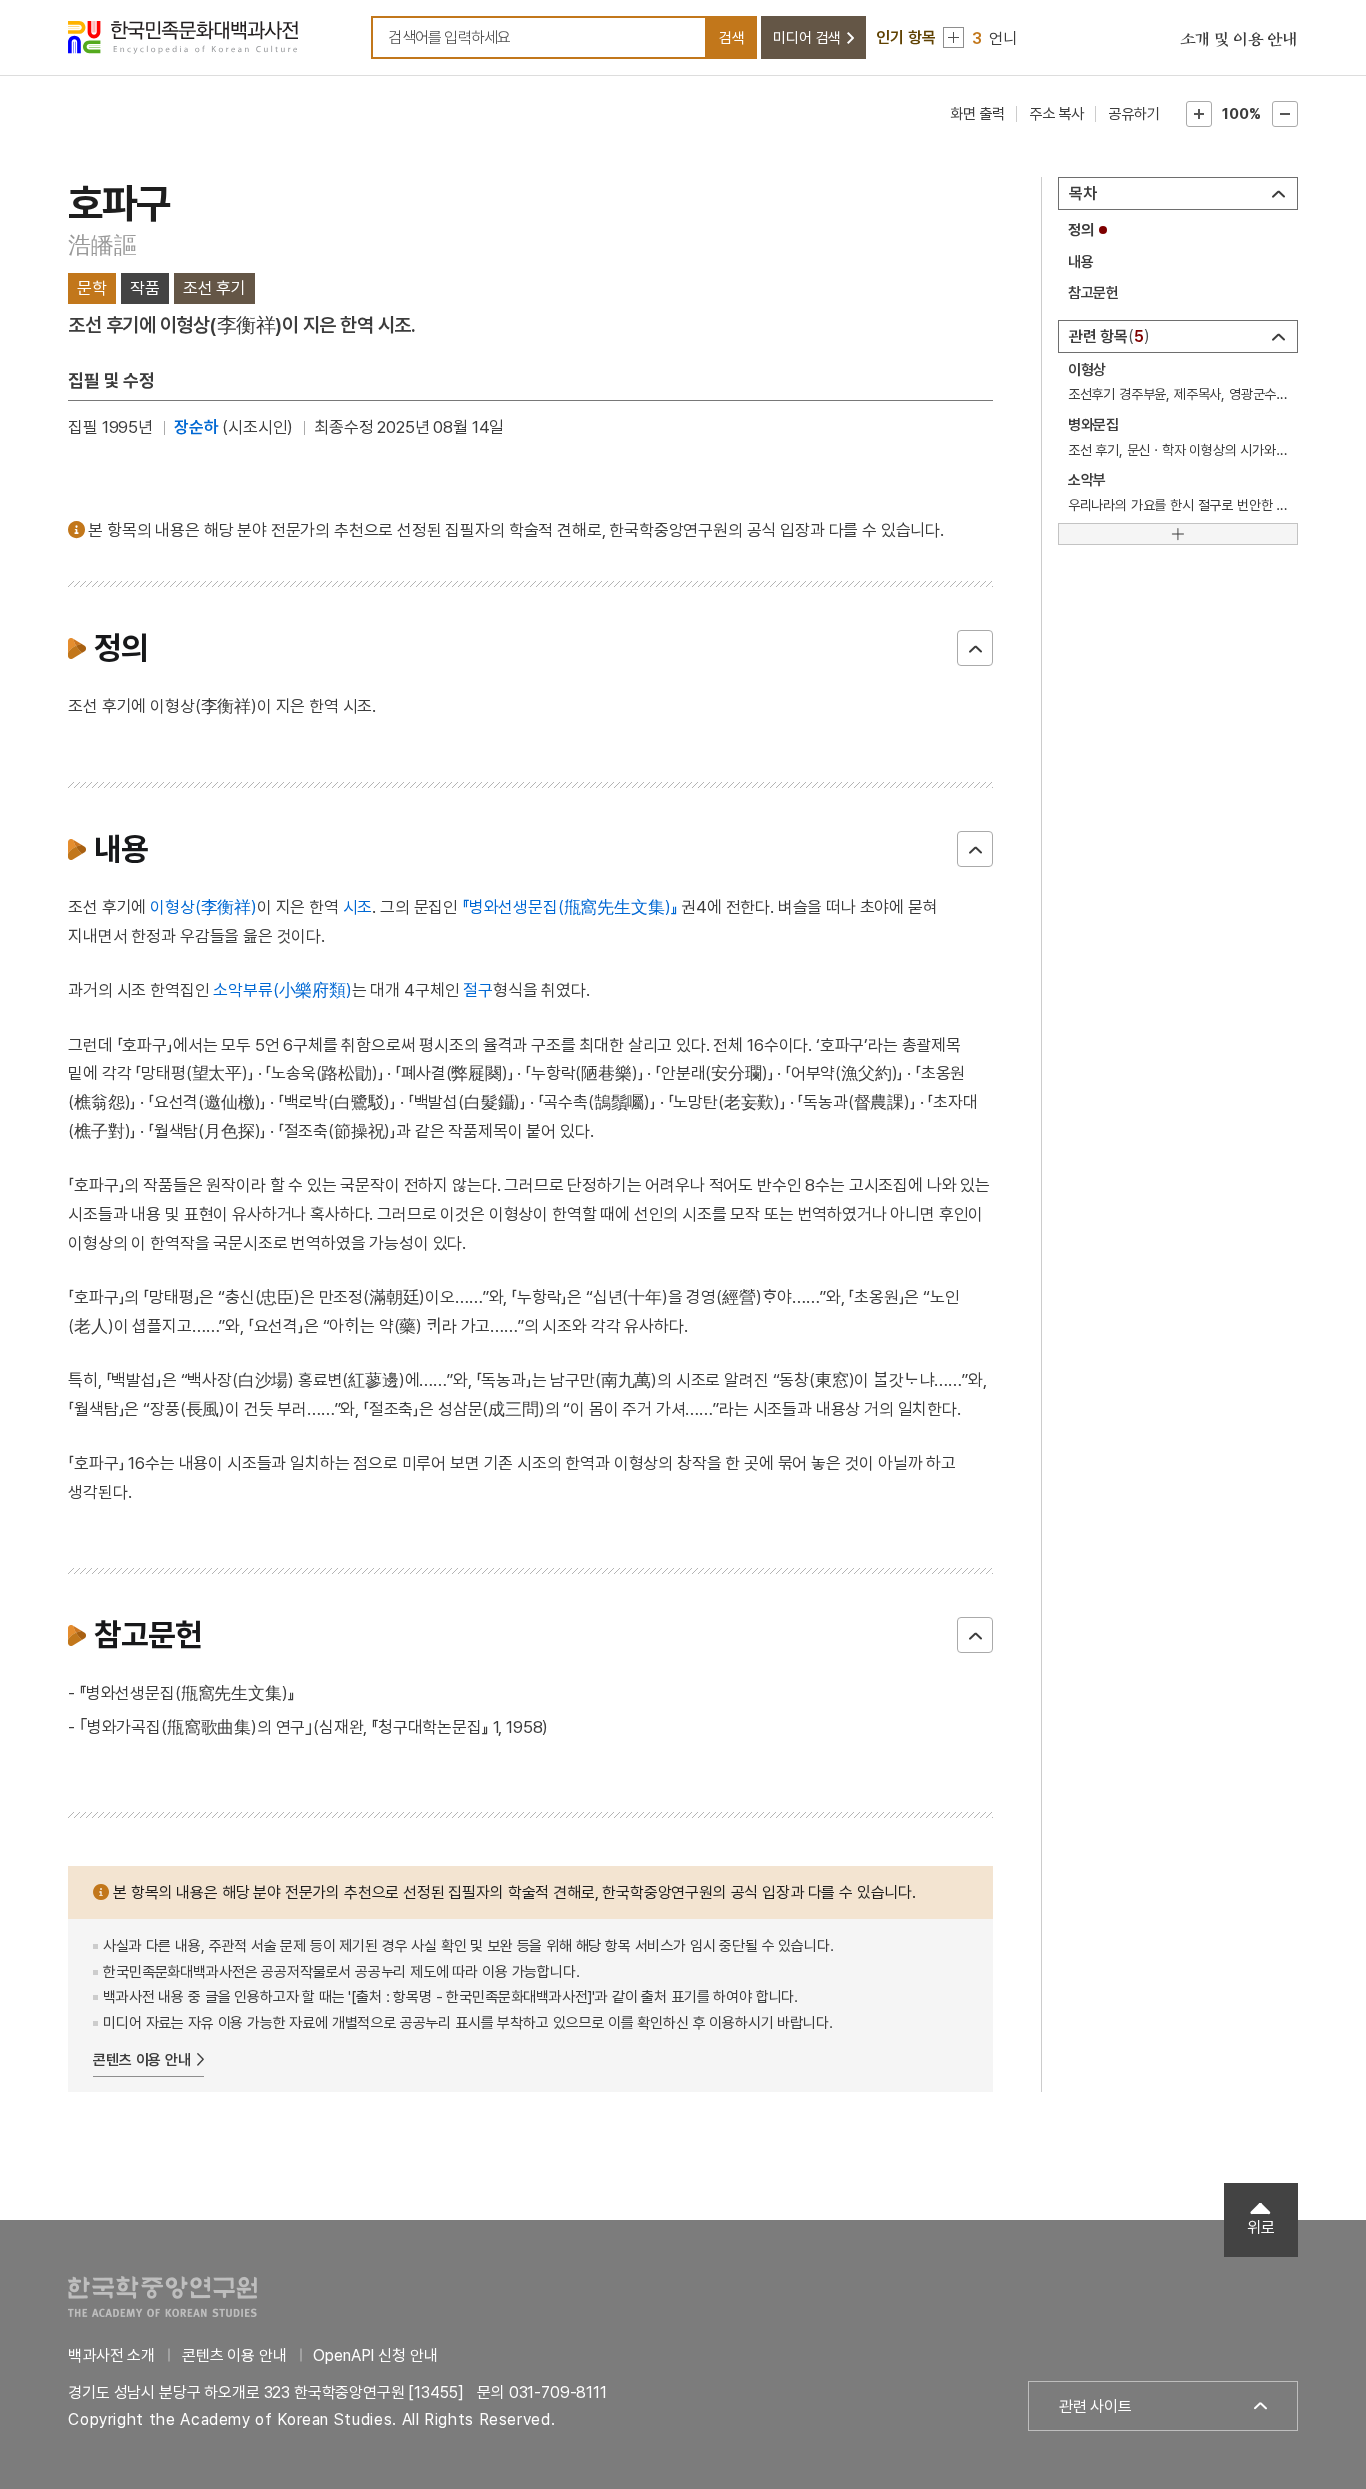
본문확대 (1199, 114)
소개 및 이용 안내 (1239, 40)
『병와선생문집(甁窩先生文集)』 (569, 907)
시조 (358, 907)
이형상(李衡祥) (203, 907)
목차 (1083, 193)
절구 (478, 990)
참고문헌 (1093, 293)
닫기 (975, 648)
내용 (1081, 262)
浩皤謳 (102, 244)
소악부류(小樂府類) (282, 990)
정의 (1081, 230)
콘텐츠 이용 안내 (142, 2060)
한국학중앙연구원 (162, 2296)
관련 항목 (1106, 336)
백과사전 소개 (111, 2355)
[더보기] (1178, 534)
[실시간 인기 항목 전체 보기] (953, 37)
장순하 (196, 427)
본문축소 (1285, 114)
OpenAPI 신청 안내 (375, 2355)
